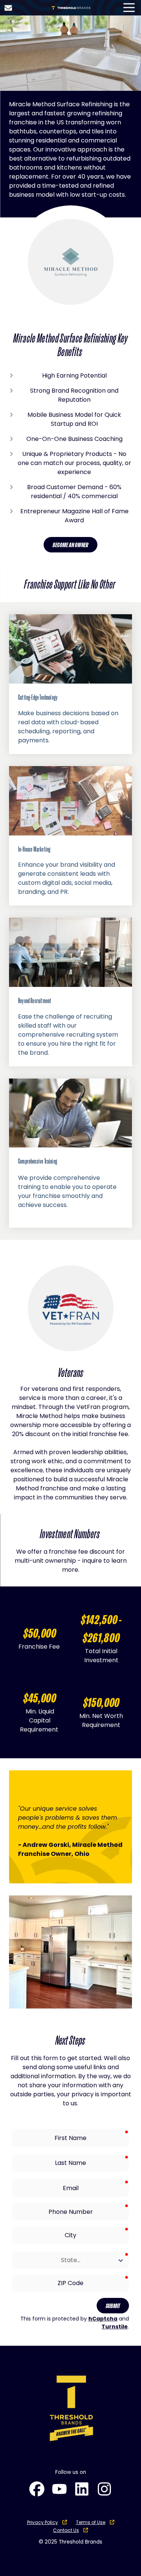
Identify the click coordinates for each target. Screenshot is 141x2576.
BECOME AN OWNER (70, 545)
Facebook (37, 2489)
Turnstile (115, 2327)
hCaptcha (103, 2319)
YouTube (59, 2489)
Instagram (105, 2489)
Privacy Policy (42, 2522)
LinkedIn (82, 2489)
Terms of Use (91, 2522)
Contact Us (8, 8)
